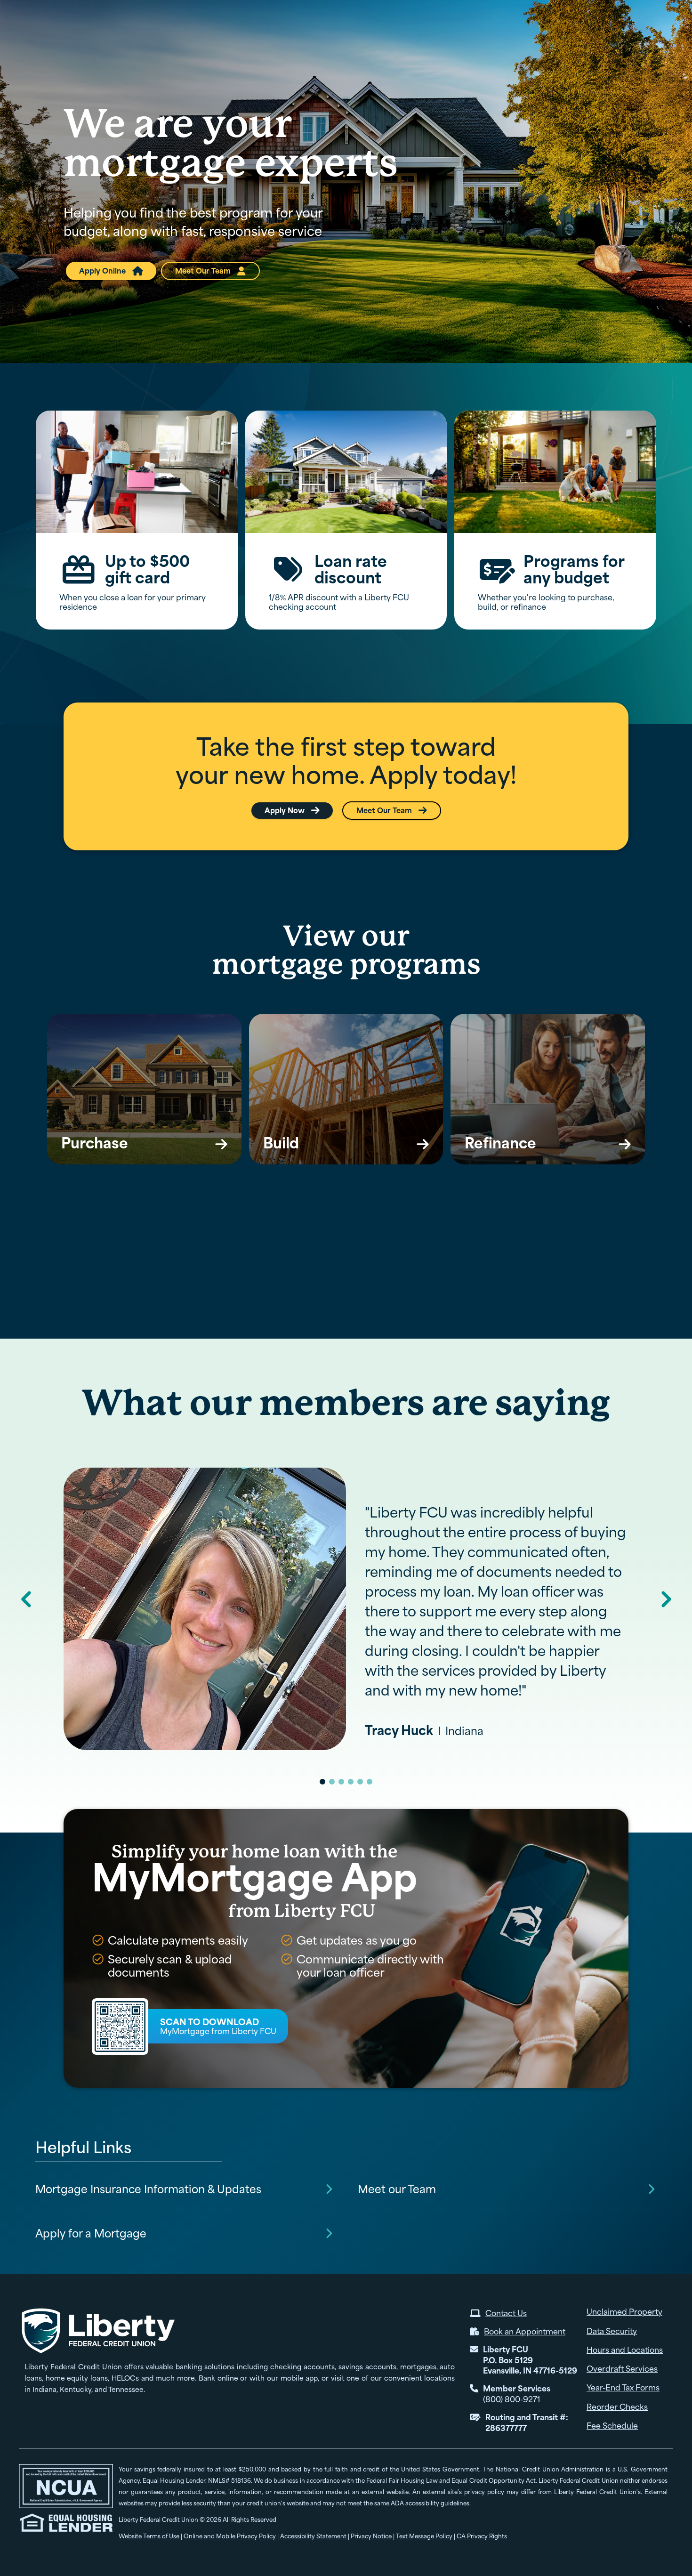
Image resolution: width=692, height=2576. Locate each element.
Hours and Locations (350, 19)
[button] (492, 39)
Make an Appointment (513, 19)
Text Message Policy (424, 2536)
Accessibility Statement (313, 2536)
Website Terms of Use (149, 2536)
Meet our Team (397, 2189)
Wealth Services (629, 39)
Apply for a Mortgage (91, 2234)
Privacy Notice (371, 2536)
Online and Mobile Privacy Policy (230, 2536)
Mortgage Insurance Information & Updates (148, 2189)
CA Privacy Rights (482, 2536)
